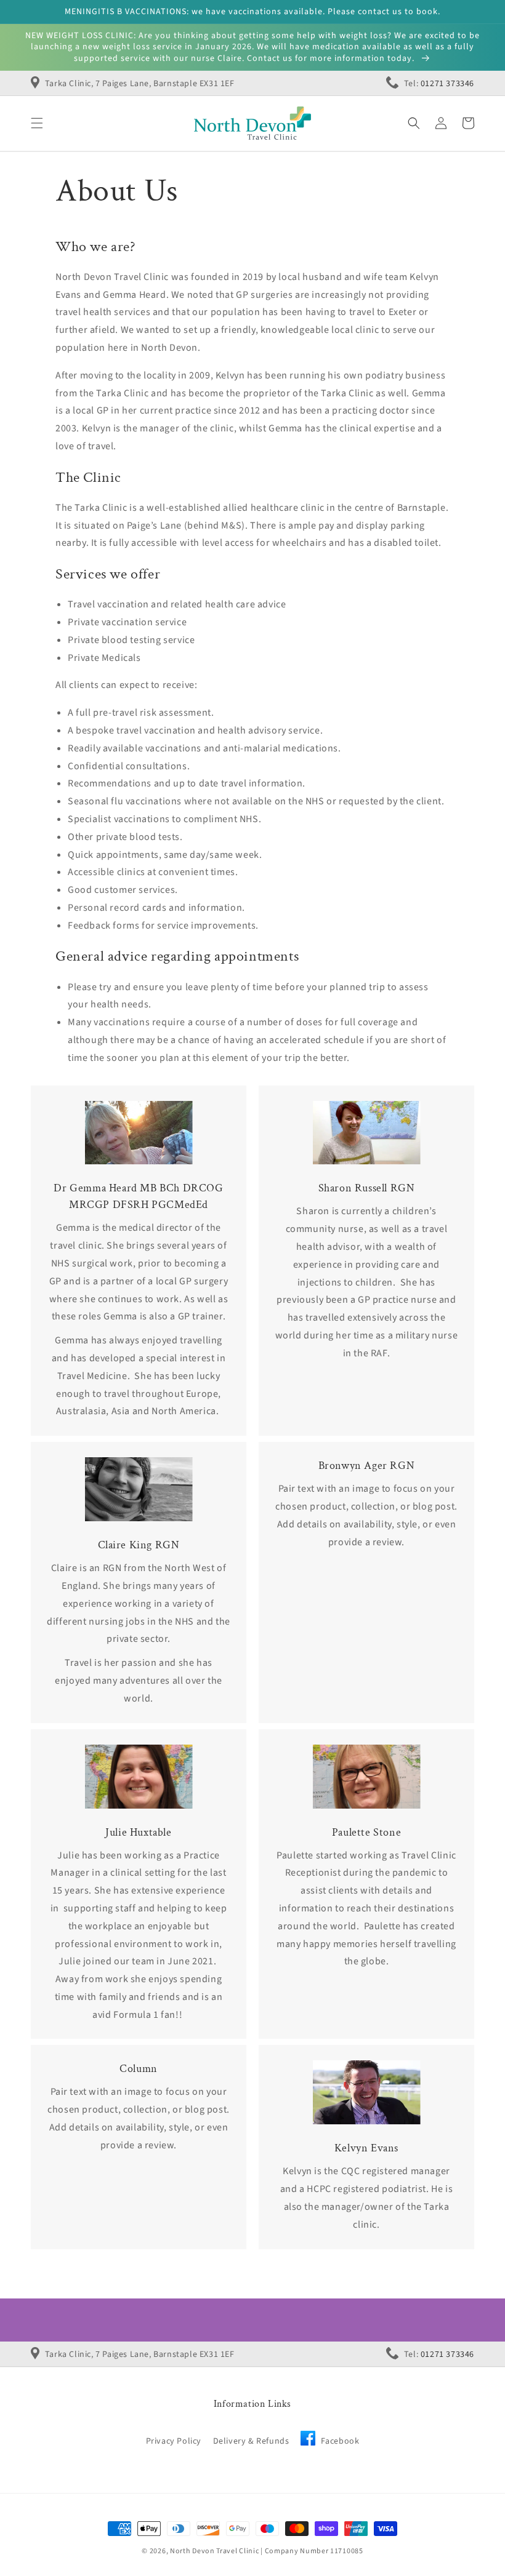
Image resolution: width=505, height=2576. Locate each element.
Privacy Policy (174, 2441)
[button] (37, 123)
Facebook (339, 2441)
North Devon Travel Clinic (215, 2551)
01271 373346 (447, 84)
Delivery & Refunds (251, 2441)
